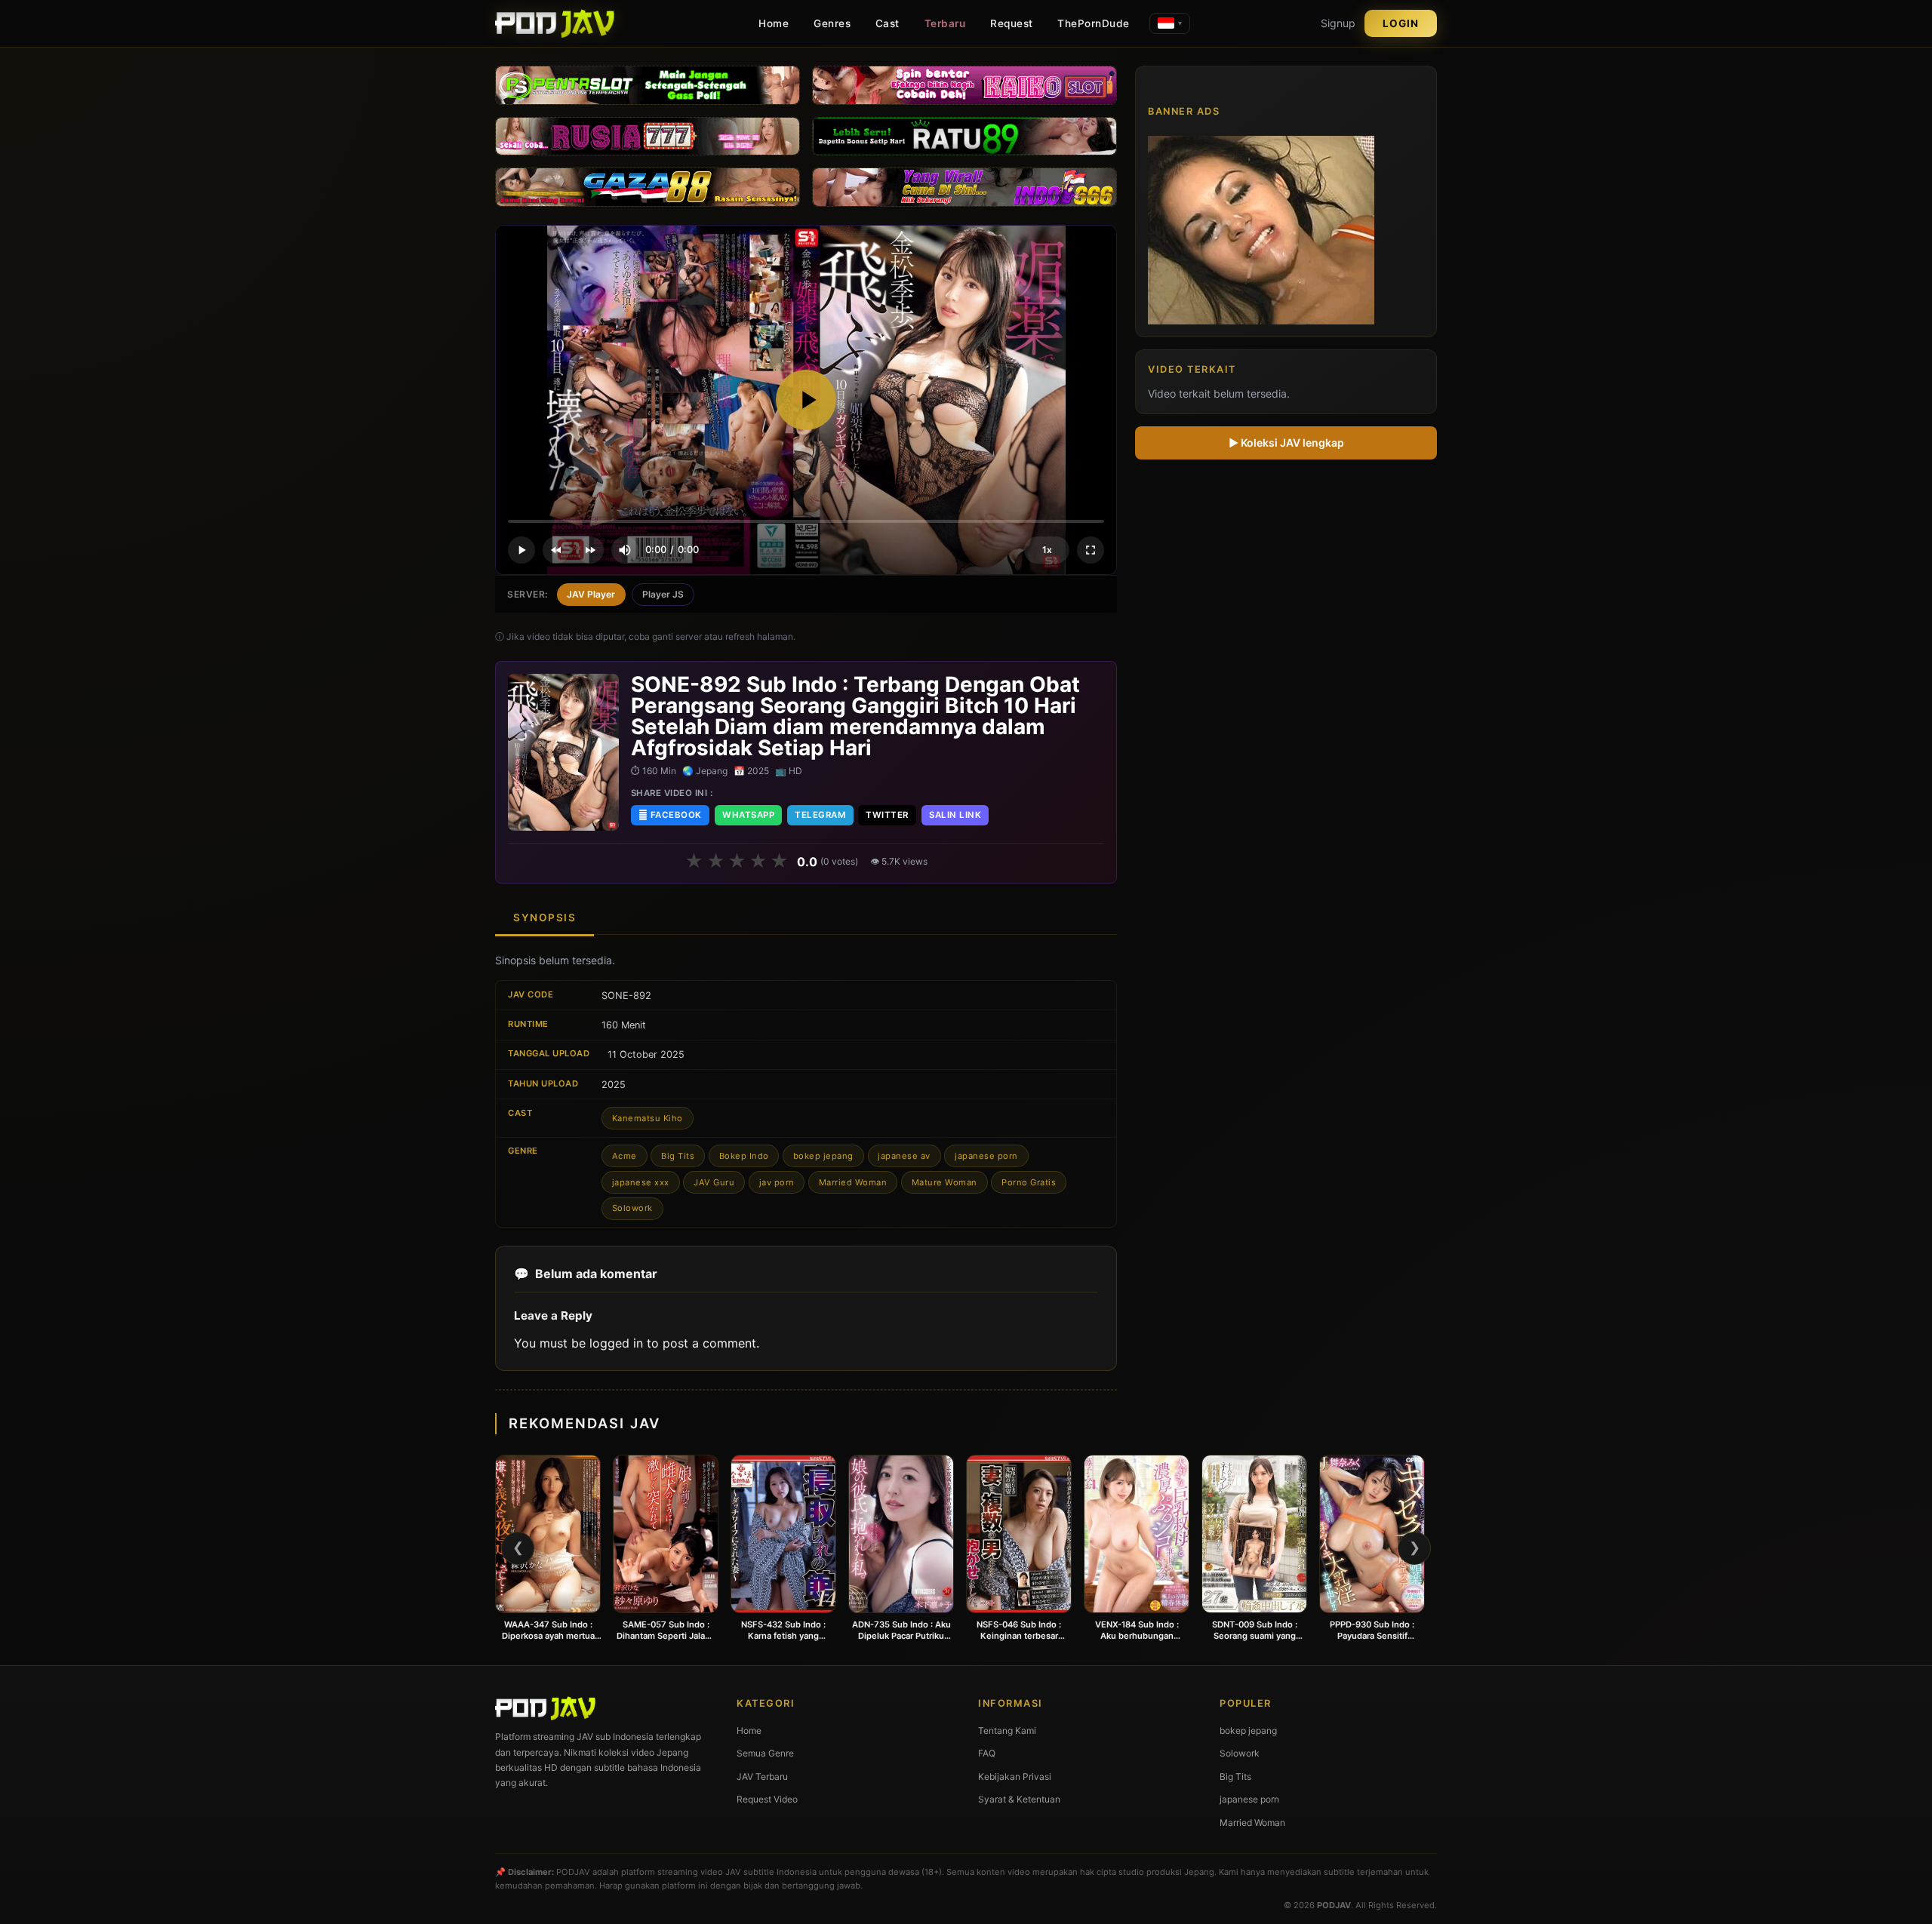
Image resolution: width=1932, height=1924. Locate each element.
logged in (616, 1343)
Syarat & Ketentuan (1019, 1799)
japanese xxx (641, 1182)
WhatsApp (748, 815)
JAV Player (591, 594)
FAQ (987, 1753)
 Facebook (670, 815)
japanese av (904, 1156)
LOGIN (1401, 23)
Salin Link (955, 815)
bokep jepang (823, 1156)
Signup (1338, 23)
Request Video (767, 1799)
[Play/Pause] (521, 550)
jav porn (777, 1182)
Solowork (632, 1208)
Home (774, 23)
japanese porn (986, 1156)
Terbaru (945, 23)
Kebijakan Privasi (1015, 1776)
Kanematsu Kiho (648, 1118)
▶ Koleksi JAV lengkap (1286, 443)
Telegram (820, 815)
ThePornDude (1094, 23)
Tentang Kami (1007, 1730)
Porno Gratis (1029, 1182)
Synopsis (545, 917)
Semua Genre (765, 1753)
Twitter (887, 815)
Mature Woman (944, 1182)
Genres (832, 23)
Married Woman (853, 1182)
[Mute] (625, 550)
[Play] (806, 400)
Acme (625, 1156)
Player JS (663, 594)
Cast (888, 23)
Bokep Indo (744, 1156)
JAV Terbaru (762, 1776)
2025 (614, 1085)
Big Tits (678, 1156)
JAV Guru (714, 1182)
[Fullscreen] (1091, 550)
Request (1012, 23)
